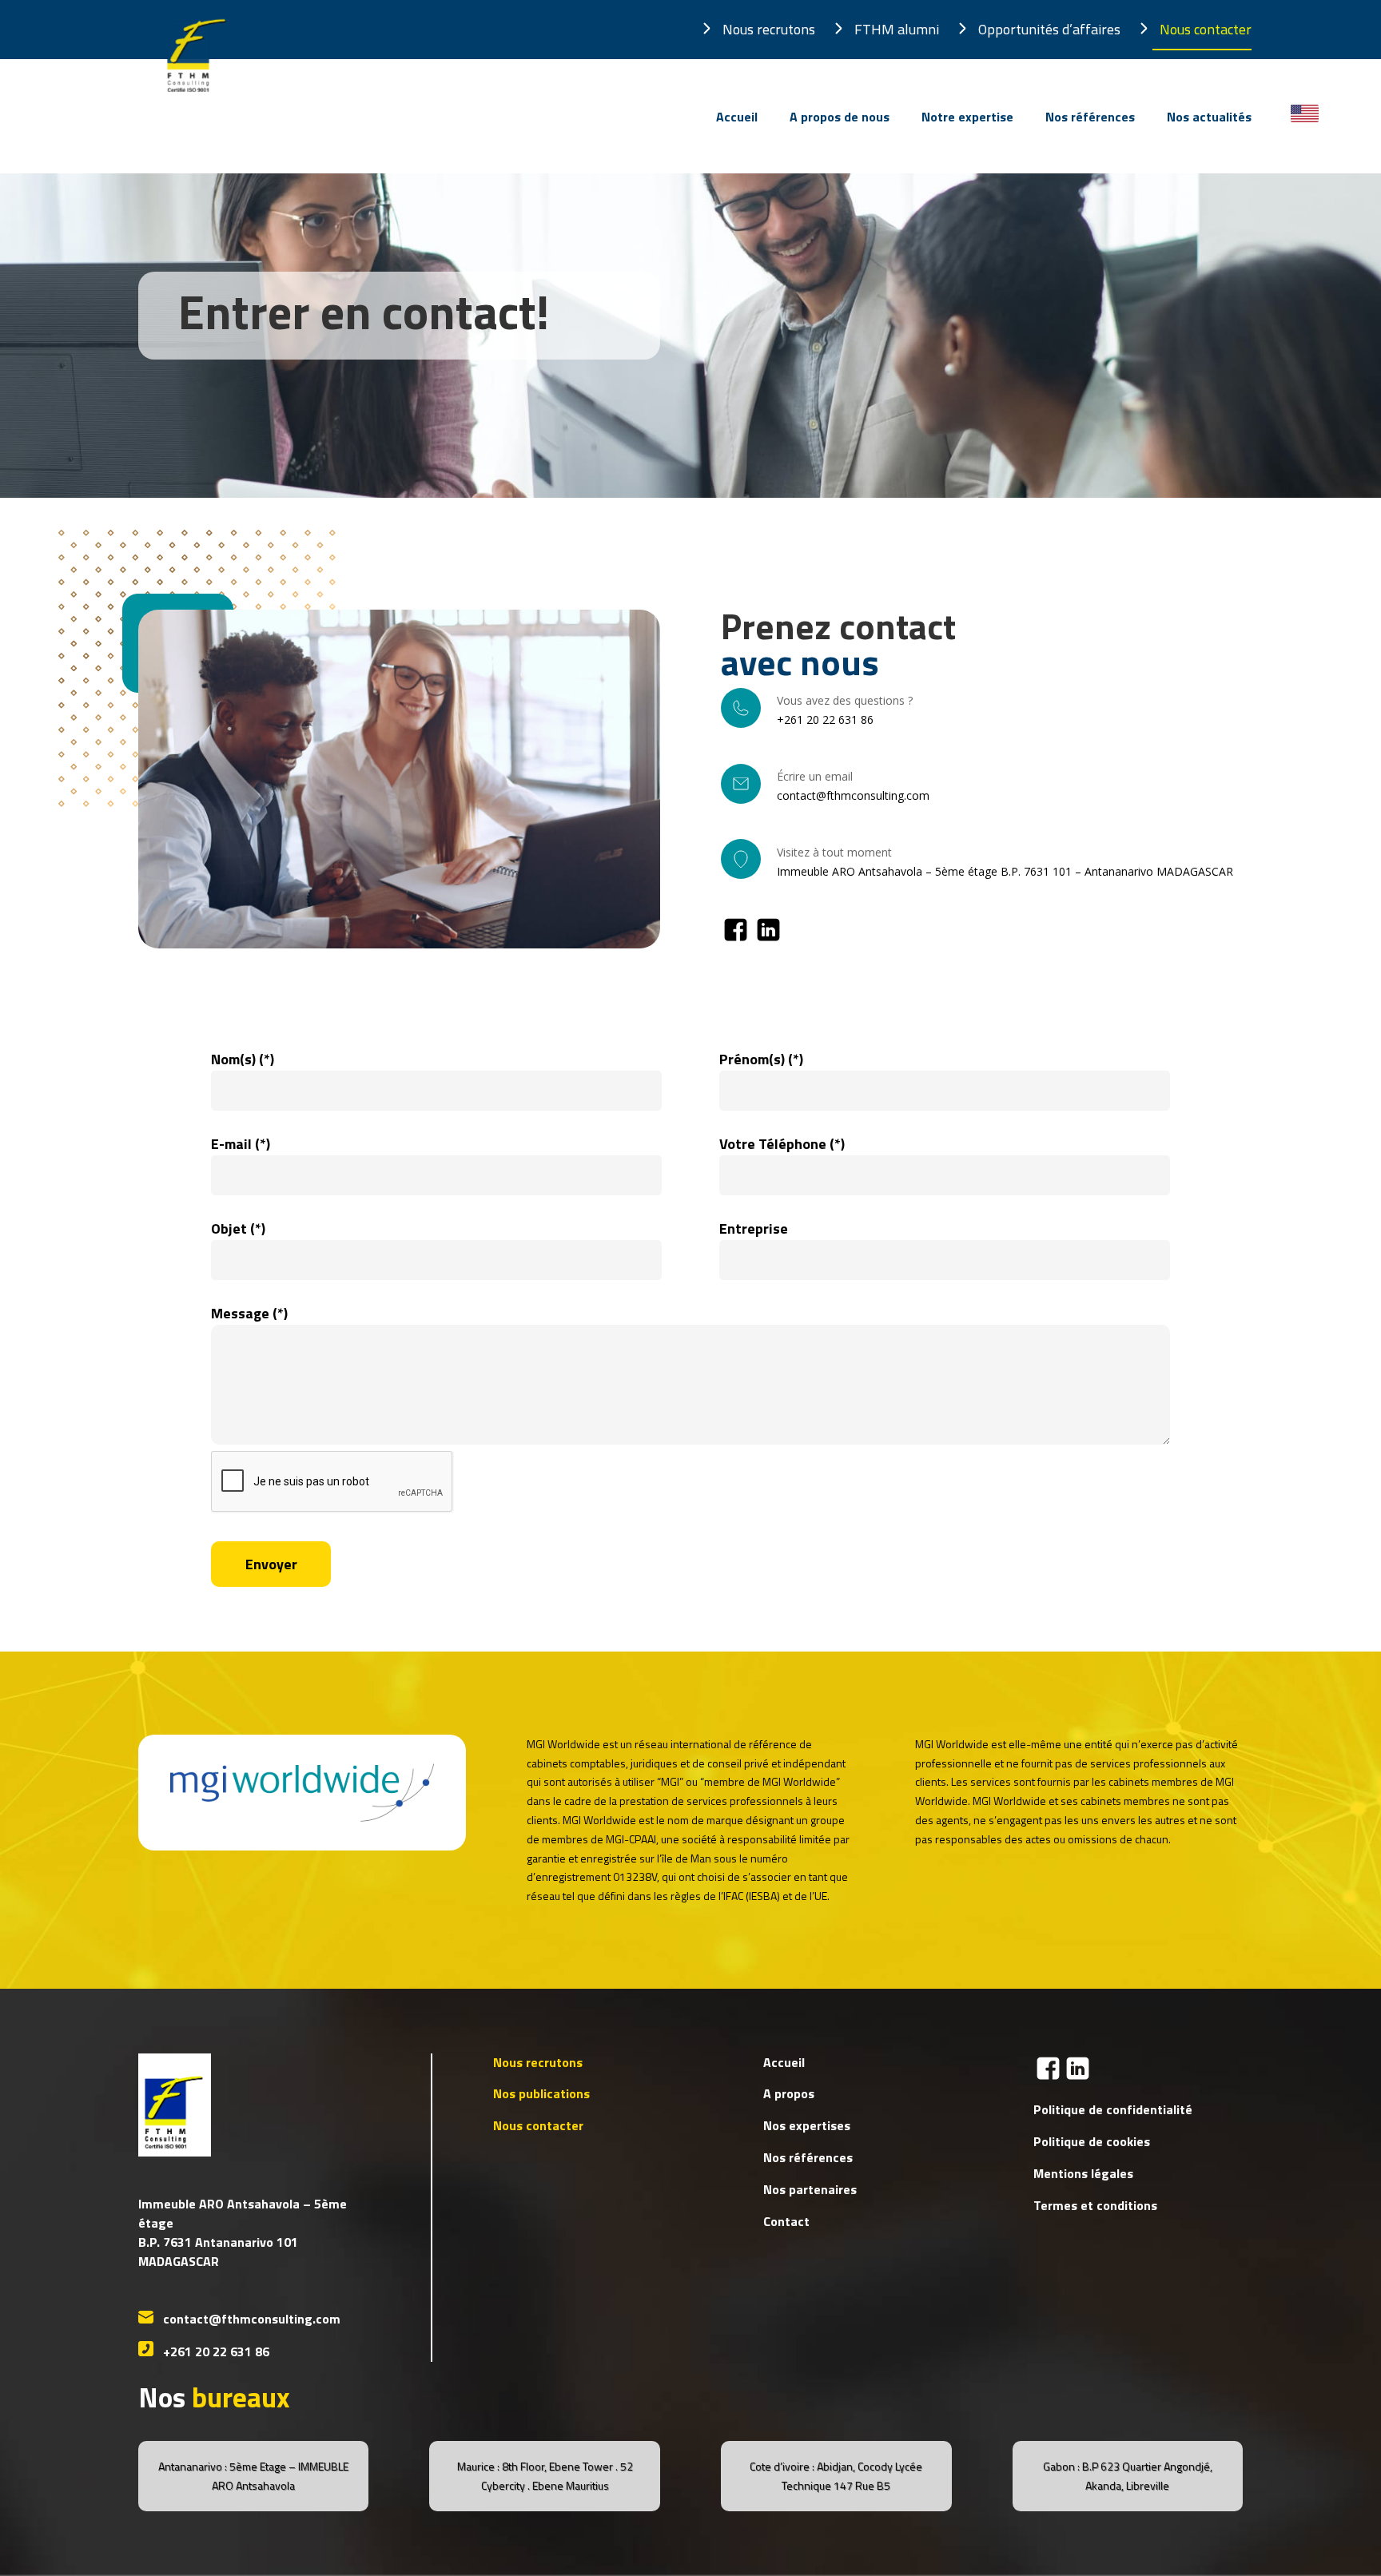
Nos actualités (1209, 119)
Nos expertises (807, 2125)
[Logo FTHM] (193, 98)
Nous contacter (1206, 29)
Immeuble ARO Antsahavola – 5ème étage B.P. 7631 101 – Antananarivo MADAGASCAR (1005, 871)
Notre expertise (967, 119)
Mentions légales (1083, 2173)
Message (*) (249, 1313)
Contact (786, 2221)
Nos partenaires (810, 2189)
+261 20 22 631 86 (825, 720)
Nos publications (541, 2093)
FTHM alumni (897, 29)
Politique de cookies (1092, 2141)
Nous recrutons (769, 29)
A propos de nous (840, 119)
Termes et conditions (1095, 2205)
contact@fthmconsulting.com (853, 795)
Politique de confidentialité (1113, 2109)
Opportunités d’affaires (1049, 29)
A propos (789, 2093)
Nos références (1090, 119)
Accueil (737, 119)
